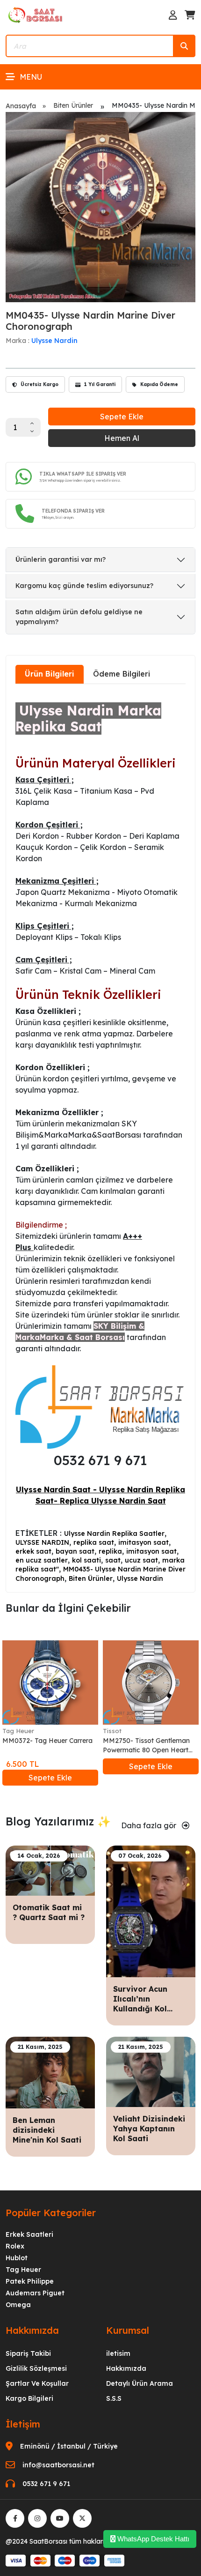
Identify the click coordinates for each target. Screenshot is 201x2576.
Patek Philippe (30, 2281)
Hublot (17, 2258)
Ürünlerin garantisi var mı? (61, 559)
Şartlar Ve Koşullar (37, 2383)
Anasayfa (21, 106)
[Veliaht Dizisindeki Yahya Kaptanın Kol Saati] (151, 2071)
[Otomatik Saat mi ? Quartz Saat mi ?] (50, 1870)
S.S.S (114, 2398)
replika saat (94, 1542)
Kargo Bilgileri (29, 2398)
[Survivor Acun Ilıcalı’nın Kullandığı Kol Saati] (151, 1911)
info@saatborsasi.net (58, 2465)
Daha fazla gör (150, 1825)
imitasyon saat (144, 1542)
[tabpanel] (100, 1137)
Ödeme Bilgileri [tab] (122, 674)
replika (110, 1551)
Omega (18, 2305)
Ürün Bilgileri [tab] (50, 674)
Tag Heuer (18, 1731)
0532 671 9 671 (46, 2484)
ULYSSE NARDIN (42, 1542)
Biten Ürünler (73, 105)
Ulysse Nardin (54, 341)
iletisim (118, 2353)
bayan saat (75, 1551)
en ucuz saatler (42, 1560)
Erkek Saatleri (29, 2234)
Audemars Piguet (35, 2293)
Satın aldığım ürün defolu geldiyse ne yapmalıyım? (79, 617)
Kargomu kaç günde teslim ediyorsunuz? (84, 586)
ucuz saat (141, 1560)
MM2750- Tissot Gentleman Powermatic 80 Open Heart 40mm (146, 1746)
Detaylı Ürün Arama (140, 2383)
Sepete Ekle (122, 417)
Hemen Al (122, 438)
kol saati (86, 1560)
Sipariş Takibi (28, 2353)
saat (113, 1560)
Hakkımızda (126, 2368)
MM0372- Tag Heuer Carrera (47, 1741)
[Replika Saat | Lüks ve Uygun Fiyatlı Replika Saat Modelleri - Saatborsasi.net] (36, 15)
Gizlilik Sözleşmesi (36, 2368)
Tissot (112, 1731)
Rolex (15, 2246)
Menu (31, 77)
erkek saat (33, 1551)
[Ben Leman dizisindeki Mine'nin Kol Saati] (50, 2072)
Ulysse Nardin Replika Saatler (114, 1534)
